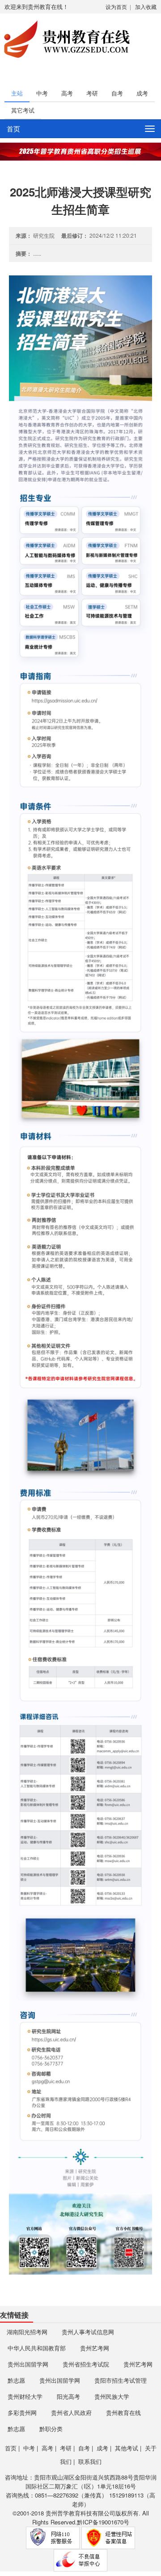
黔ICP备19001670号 (103, 2522)
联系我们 (90, 2461)
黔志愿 (16, 2380)
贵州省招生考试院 (86, 2364)
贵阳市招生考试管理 (121, 2380)
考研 (92, 93)
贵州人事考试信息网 (88, 2332)
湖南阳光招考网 (27, 2332)
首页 (13, 129)
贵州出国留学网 (28, 2364)
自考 (117, 93)
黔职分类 (51, 2429)
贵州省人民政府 (71, 2413)
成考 (142, 93)
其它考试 (23, 110)
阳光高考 (68, 2396)
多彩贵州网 (22, 2413)
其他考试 (127, 2448)
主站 (17, 93)
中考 (42, 93)
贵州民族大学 (112, 2396)
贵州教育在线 (123, 2413)
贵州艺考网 (95, 2348)
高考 (67, 93)
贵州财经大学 (25, 2396)
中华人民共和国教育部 (37, 2348)
